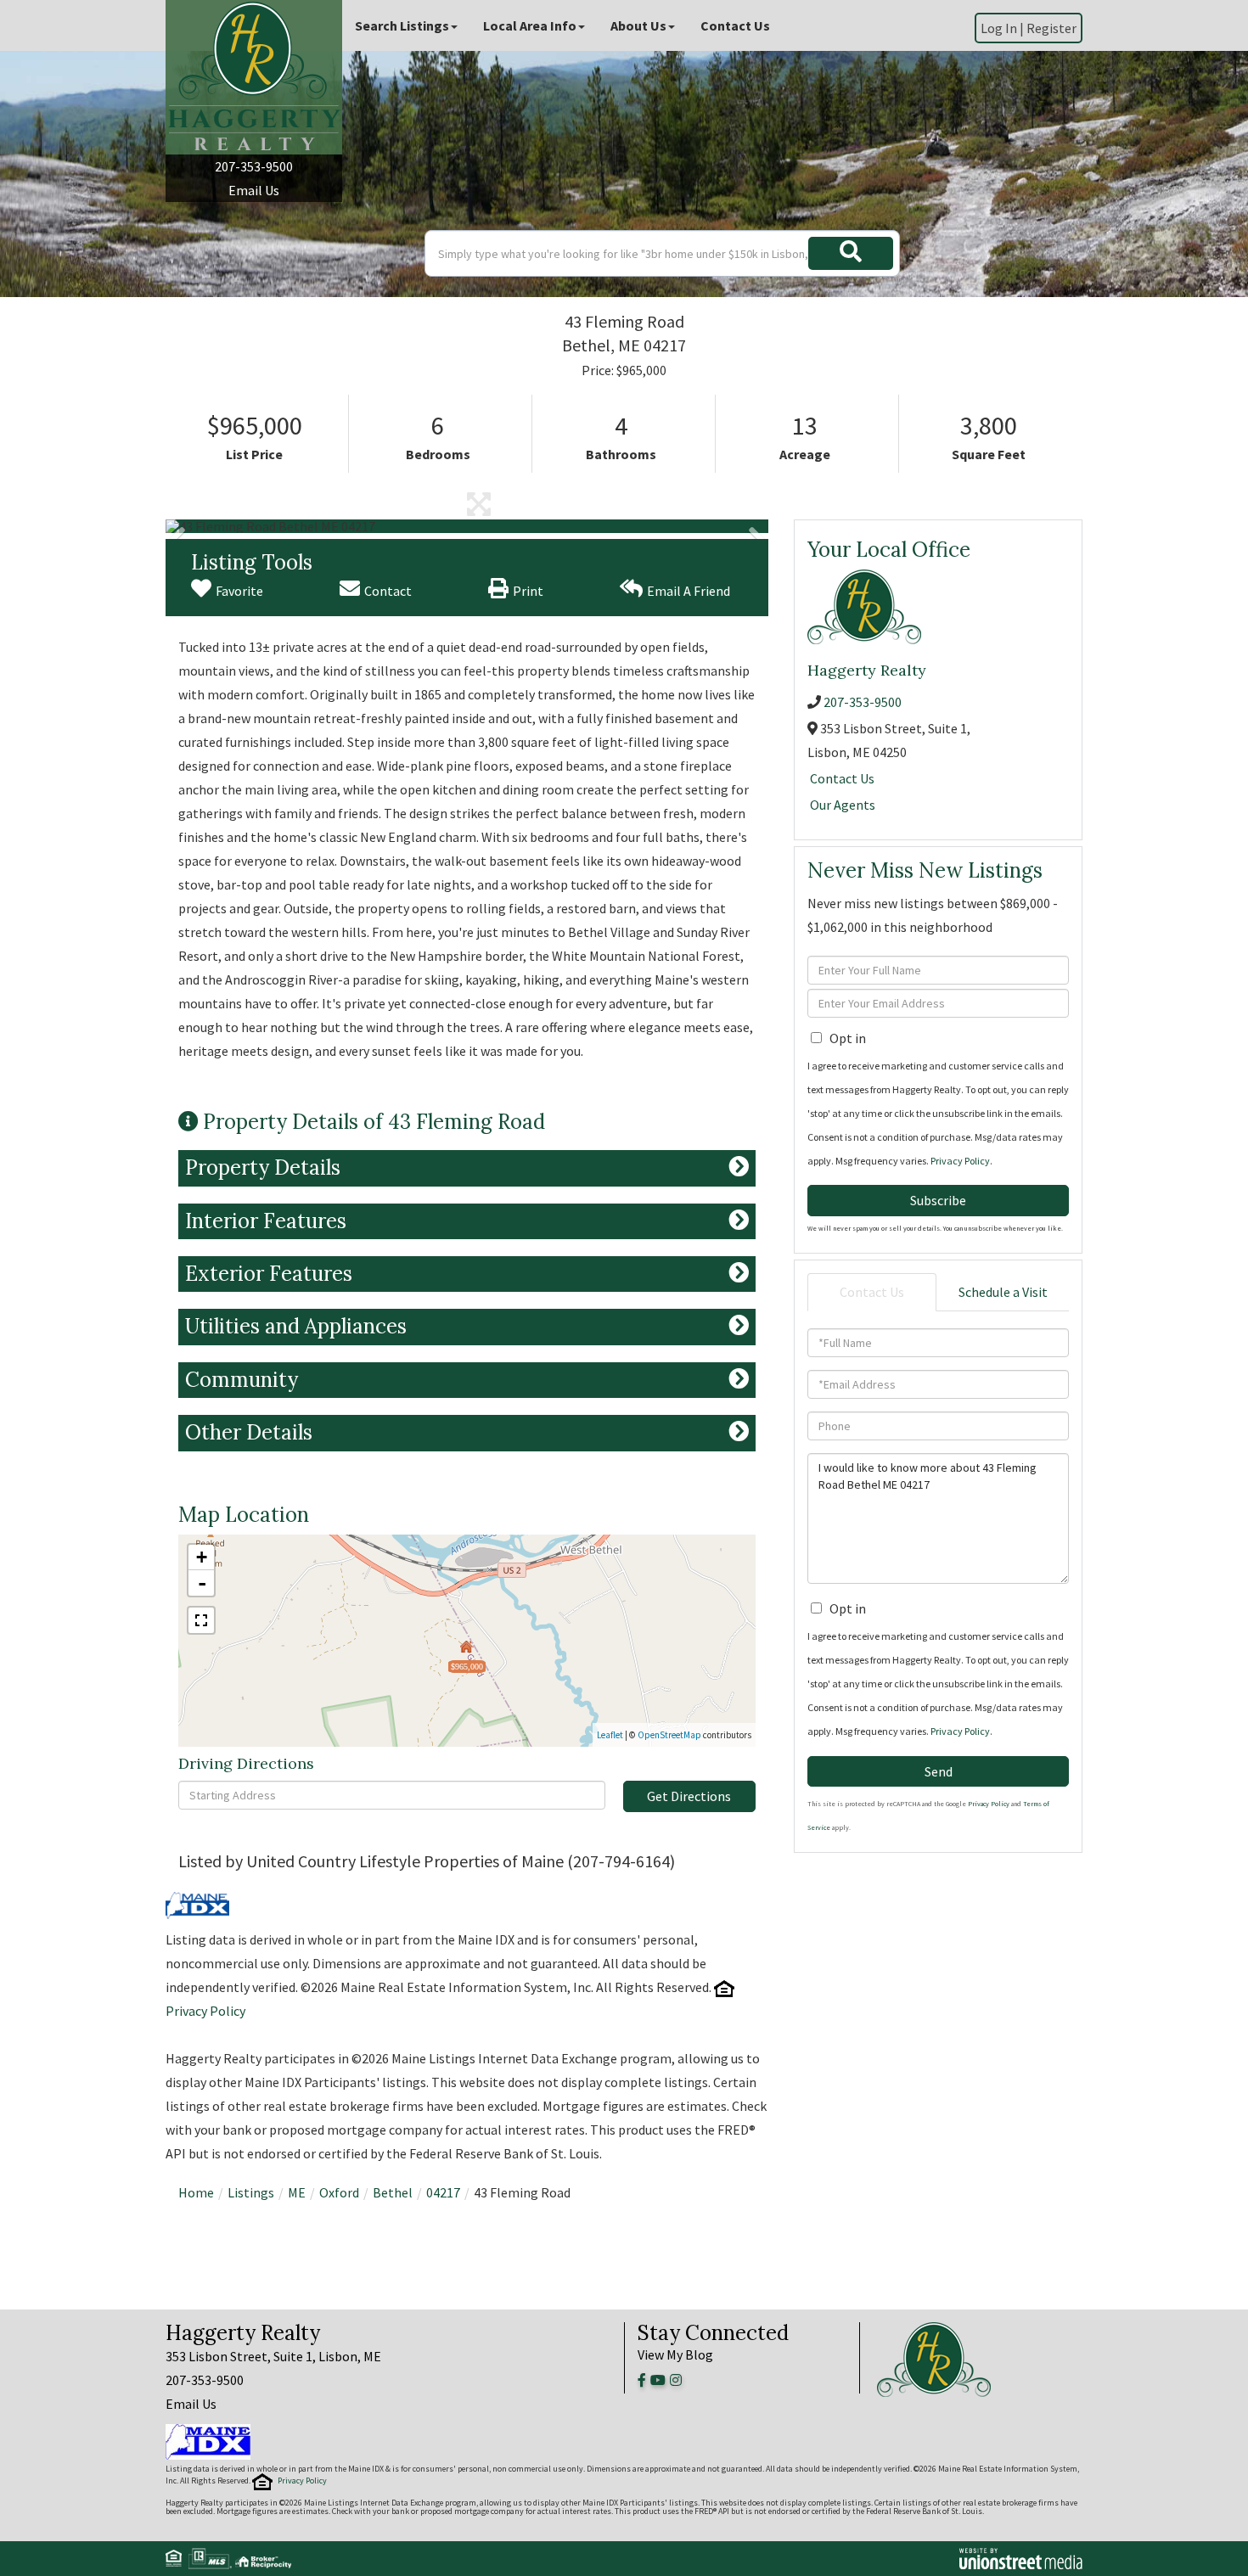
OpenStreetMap (669, 1735)
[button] (851, 253)
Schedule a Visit (1003, 1292)
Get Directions (689, 1796)
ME (297, 2192)
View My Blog (675, 2354)
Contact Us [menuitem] (735, 25)
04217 (443, 2192)
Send (939, 1771)
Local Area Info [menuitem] (530, 25)
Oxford (339, 2192)
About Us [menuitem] (638, 25)
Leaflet (610, 1735)
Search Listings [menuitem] (402, 25)
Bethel (393, 2192)
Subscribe (938, 1200)
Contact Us (842, 778)
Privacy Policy (205, 2011)
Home (196, 2192)
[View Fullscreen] (201, 1620)
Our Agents (843, 805)
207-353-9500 (254, 166)
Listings (251, 2192)
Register (1051, 28)
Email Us (254, 190)
